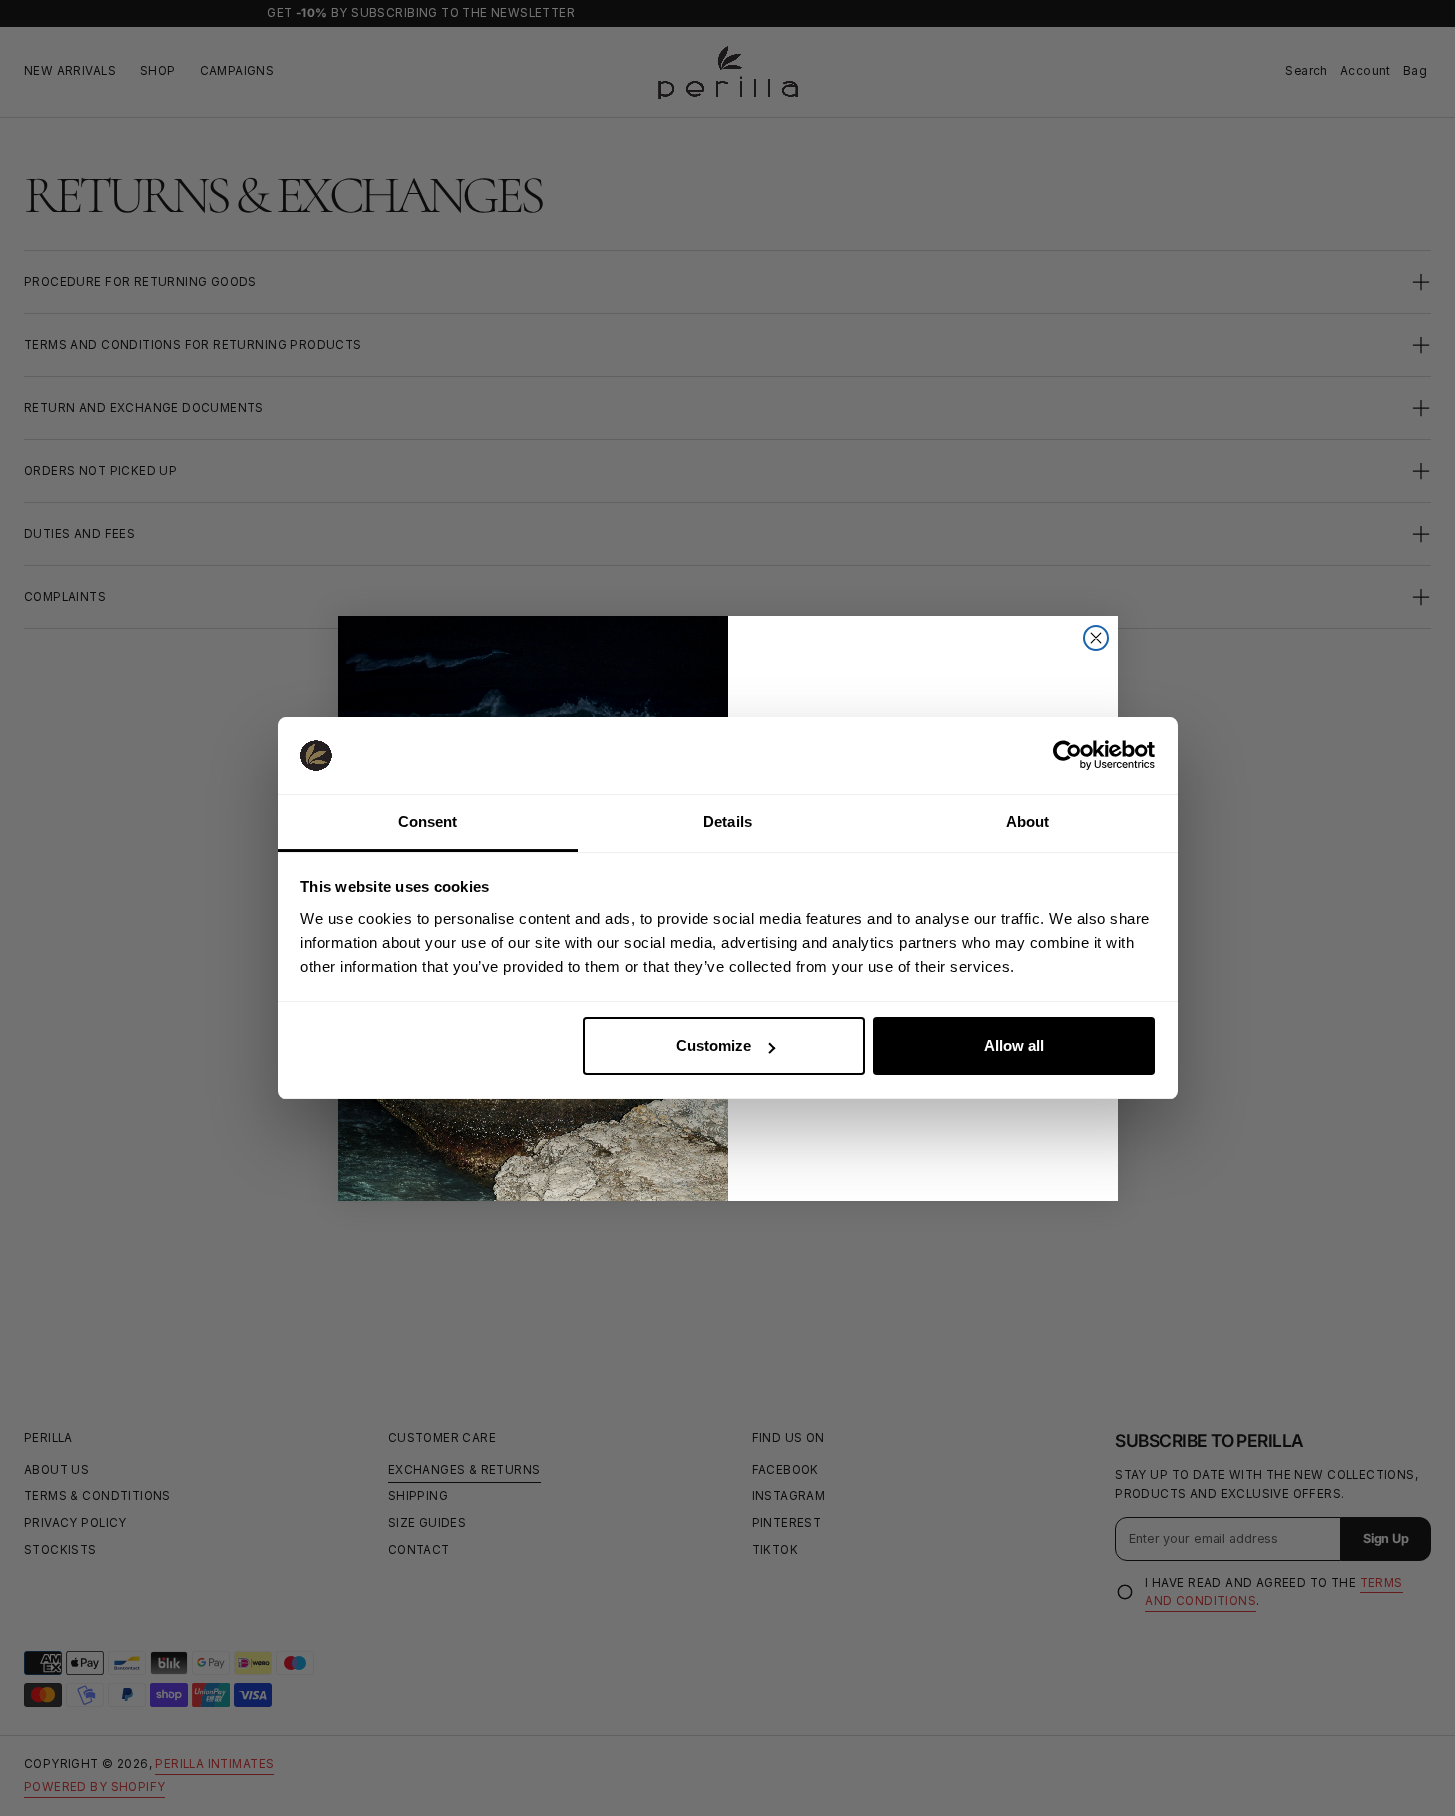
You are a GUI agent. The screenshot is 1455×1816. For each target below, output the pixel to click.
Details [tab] (727, 821)
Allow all (1014, 1045)
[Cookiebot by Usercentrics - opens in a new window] (1067, 755)
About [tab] (1028, 821)
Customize (713, 1045)
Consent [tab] (428, 821)
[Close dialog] (1096, 638)
